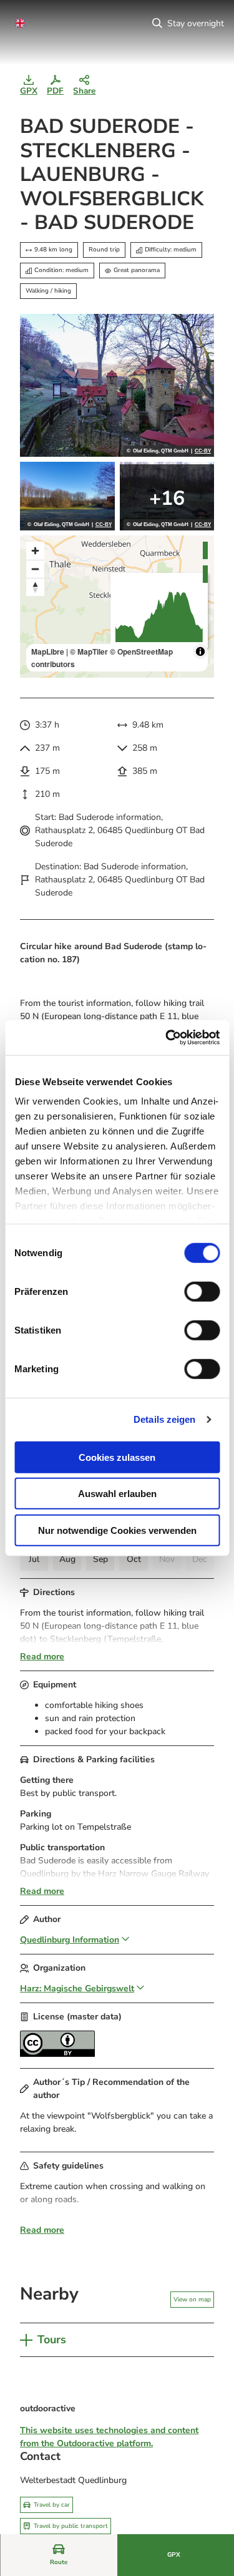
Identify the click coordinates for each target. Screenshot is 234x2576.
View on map (192, 2300)
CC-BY (203, 451)
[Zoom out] (35, 569)
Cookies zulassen (117, 1457)
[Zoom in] (35, 551)
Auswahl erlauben (117, 1494)
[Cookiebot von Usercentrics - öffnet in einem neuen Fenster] (167, 1038)
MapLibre (48, 651)
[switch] (202, 1291)
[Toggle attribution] (200, 651)
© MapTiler (89, 651)
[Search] (157, 23)
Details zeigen (164, 1419)
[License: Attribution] (57, 2054)
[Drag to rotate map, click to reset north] (35, 587)
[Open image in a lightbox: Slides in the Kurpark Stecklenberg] (167, 496)
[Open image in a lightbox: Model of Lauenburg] (117, 385)
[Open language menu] (20, 23)
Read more (42, 1656)
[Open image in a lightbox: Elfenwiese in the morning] (67, 496)
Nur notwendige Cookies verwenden (117, 1530)
